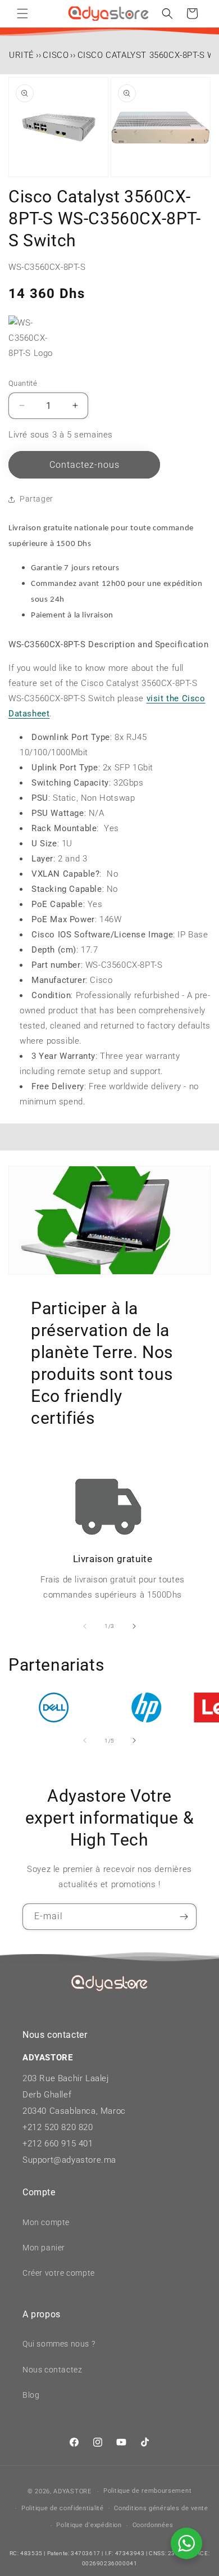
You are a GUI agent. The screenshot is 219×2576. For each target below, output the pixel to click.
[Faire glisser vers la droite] (134, 1626)
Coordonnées (153, 2525)
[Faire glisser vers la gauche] (85, 1626)
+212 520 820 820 (58, 2127)
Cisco (56, 55)
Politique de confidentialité (63, 2508)
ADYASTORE (72, 2491)
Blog (31, 2395)
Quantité (23, 383)
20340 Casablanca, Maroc (74, 2111)
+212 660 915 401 (58, 2144)
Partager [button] (36, 499)
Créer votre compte (59, 2273)
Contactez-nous (85, 465)
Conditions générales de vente (161, 2508)
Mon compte (46, 2222)
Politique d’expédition (89, 2525)
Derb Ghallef (47, 2095)
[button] (22, 13)
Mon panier (44, 2248)
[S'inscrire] (184, 1917)
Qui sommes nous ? (59, 2344)
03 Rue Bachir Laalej (68, 2078)
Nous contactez (52, 2370)
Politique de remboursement (147, 2491)
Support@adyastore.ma (69, 2160)
